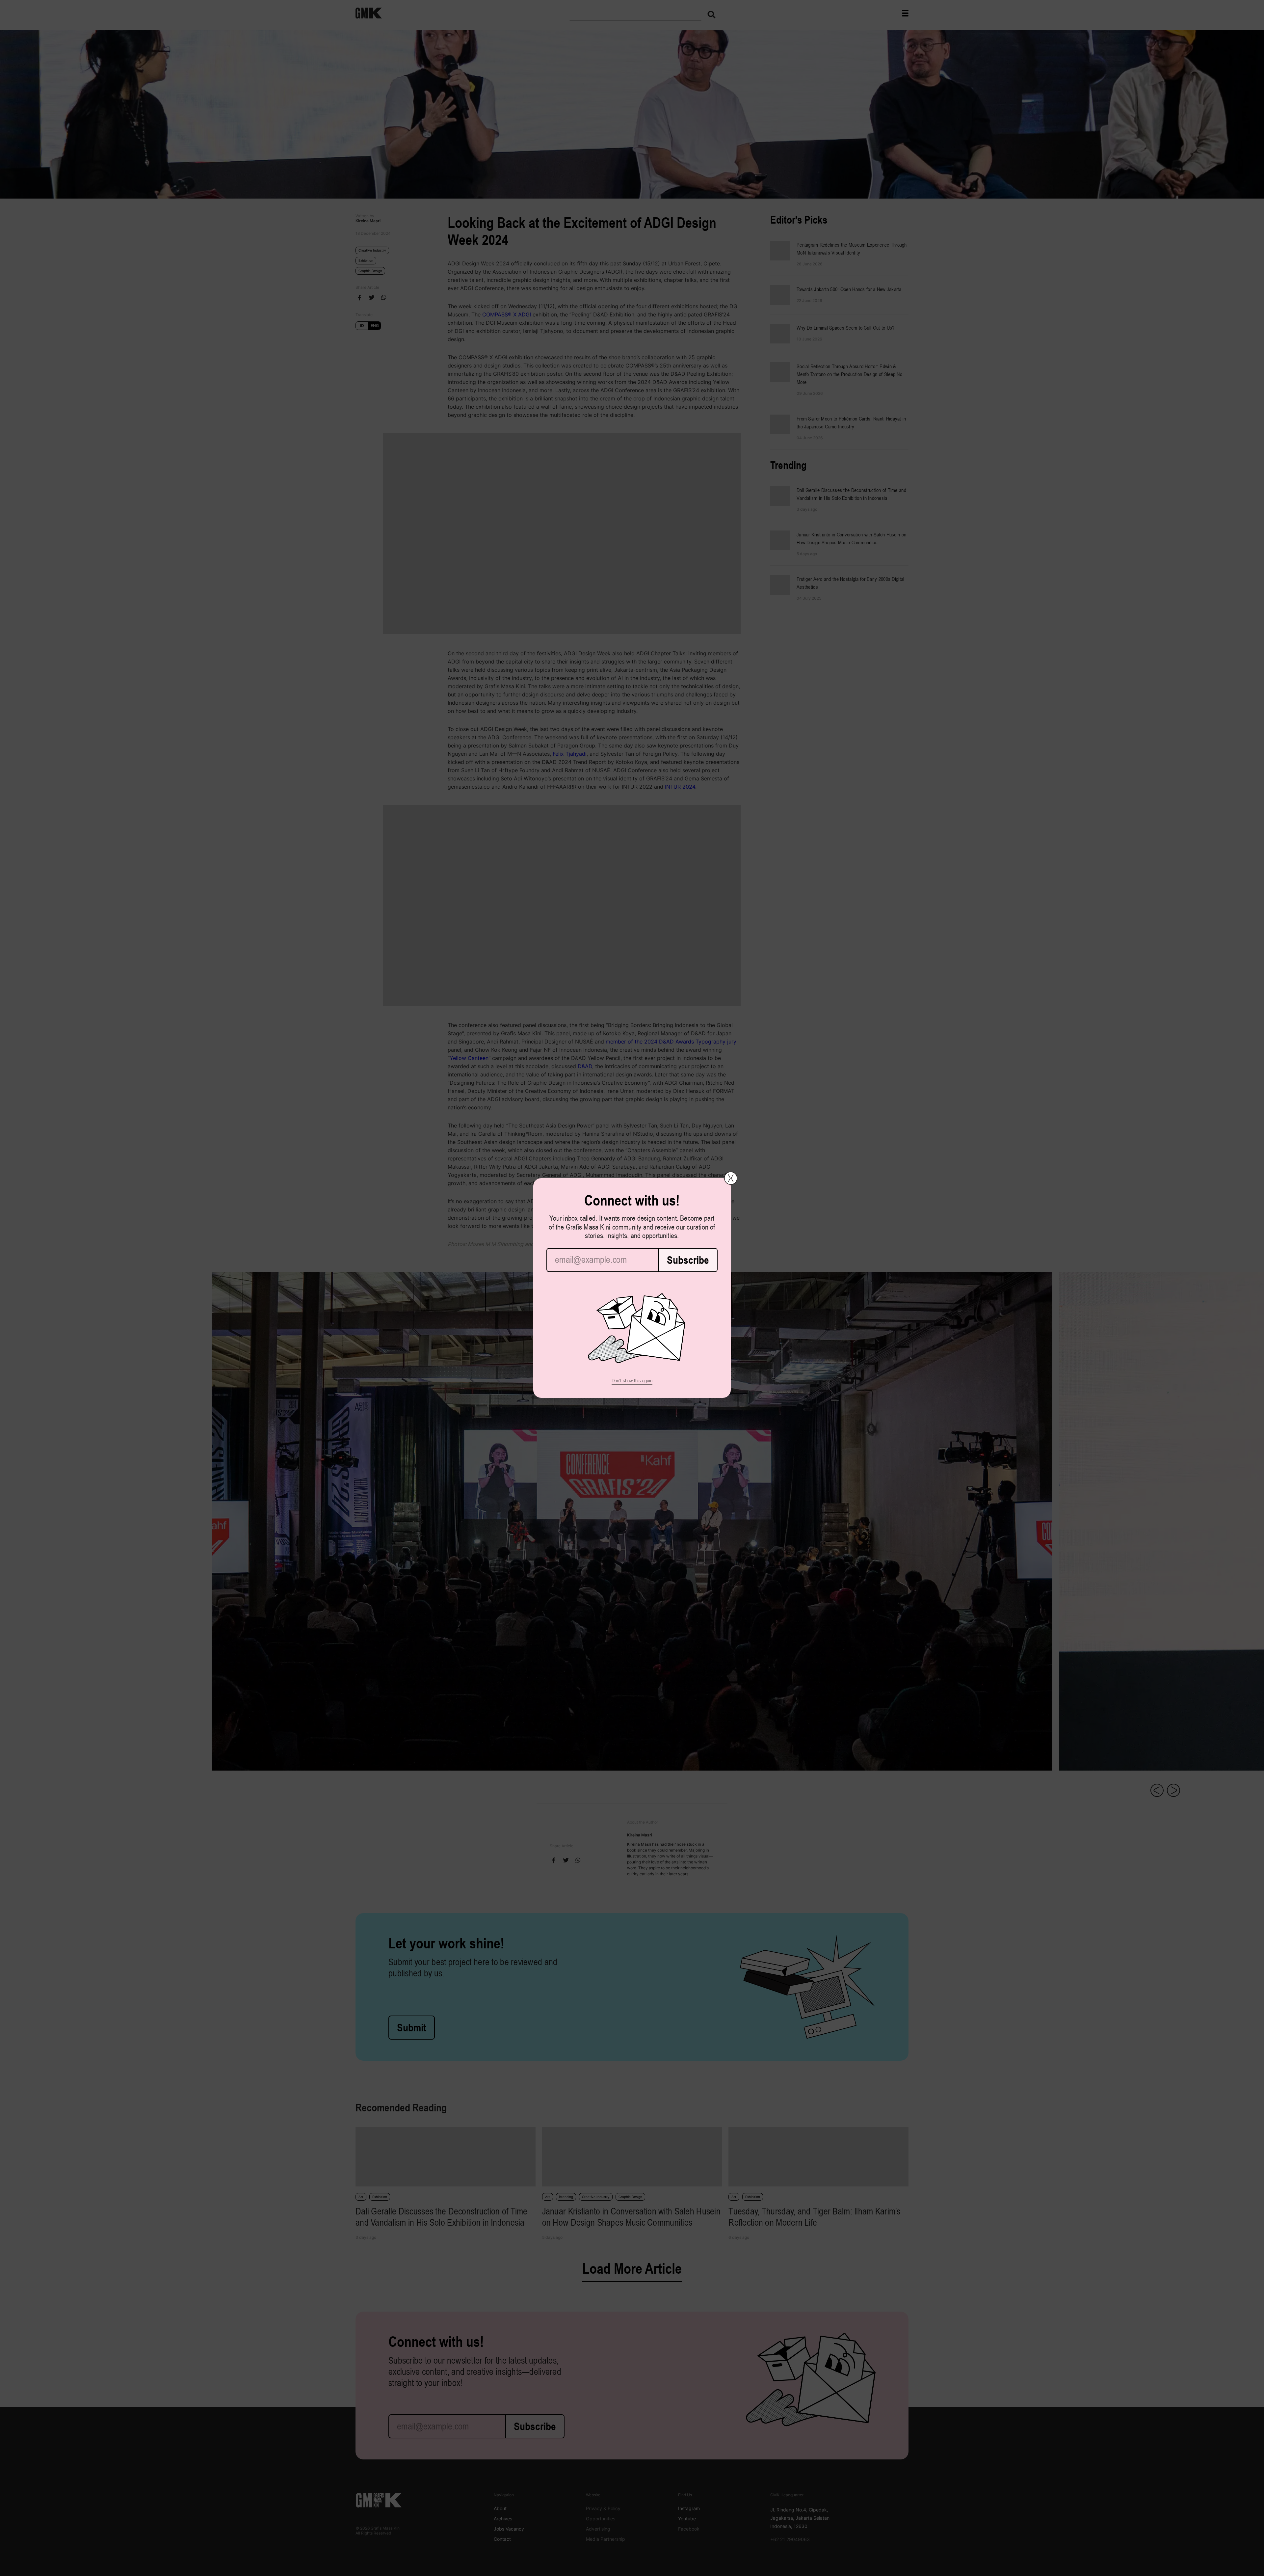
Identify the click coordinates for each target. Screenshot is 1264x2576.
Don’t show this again (632, 1381)
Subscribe (688, 1260)
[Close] (731, 1178)
